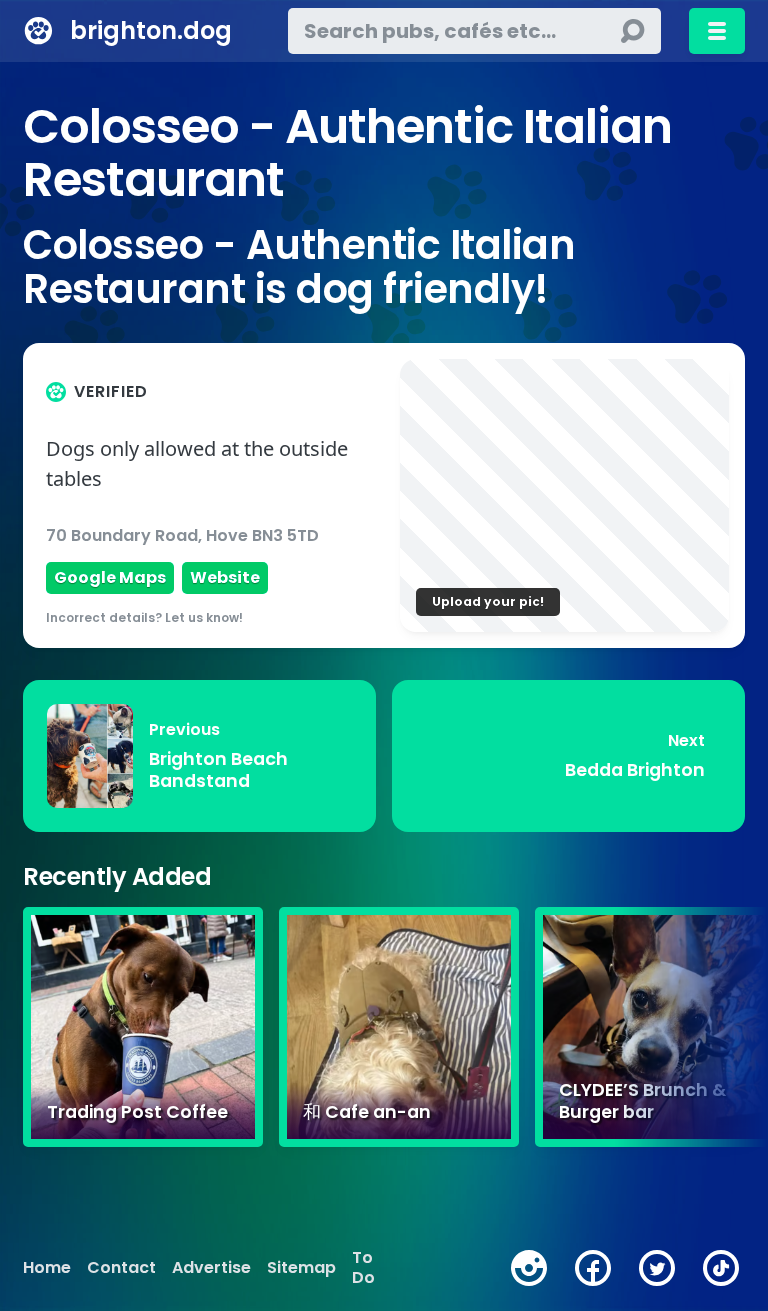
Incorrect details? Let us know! (144, 617)
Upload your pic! (488, 601)
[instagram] (529, 1268)
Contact (121, 1268)
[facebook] (593, 1268)
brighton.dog (151, 30)
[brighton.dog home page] (38, 31)
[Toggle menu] (717, 31)
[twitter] (657, 1268)
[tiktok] (721, 1268)
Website (225, 577)
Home (47, 1268)
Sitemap (301, 1268)
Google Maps (110, 577)
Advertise (211, 1268)
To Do (363, 1268)
